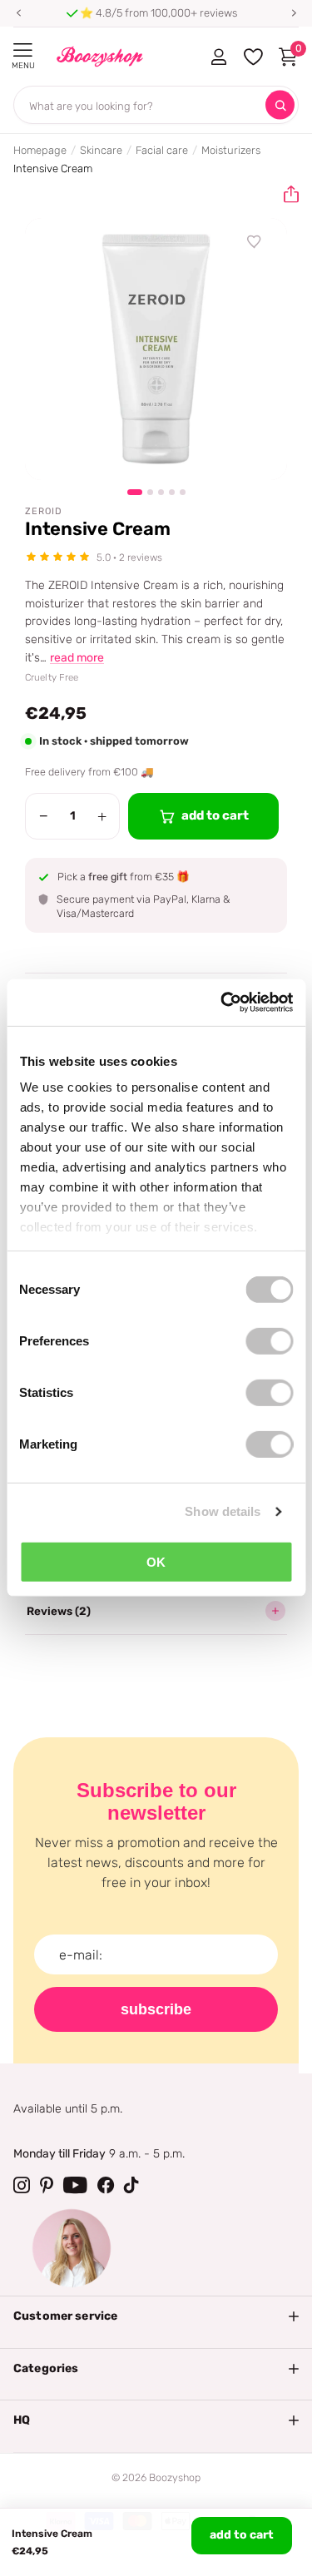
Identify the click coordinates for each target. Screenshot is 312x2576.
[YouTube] (75, 2185)
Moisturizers (231, 150)
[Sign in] (218, 57)
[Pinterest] (47, 2185)
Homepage (40, 150)
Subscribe (156, 2009)
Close (156, 2316)
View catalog (23, 50)
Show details (223, 1511)
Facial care (162, 150)
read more (77, 658)
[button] (18, 13)
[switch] (269, 1340)
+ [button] (102, 816)
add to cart (242, 2535)
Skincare (101, 150)
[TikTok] (131, 2185)
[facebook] (106, 2185)
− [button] (44, 816)
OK (156, 1561)
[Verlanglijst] (255, 242)
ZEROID (44, 511)
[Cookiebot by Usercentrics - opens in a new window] (222, 1003)
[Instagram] (22, 2185)
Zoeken (280, 105)
